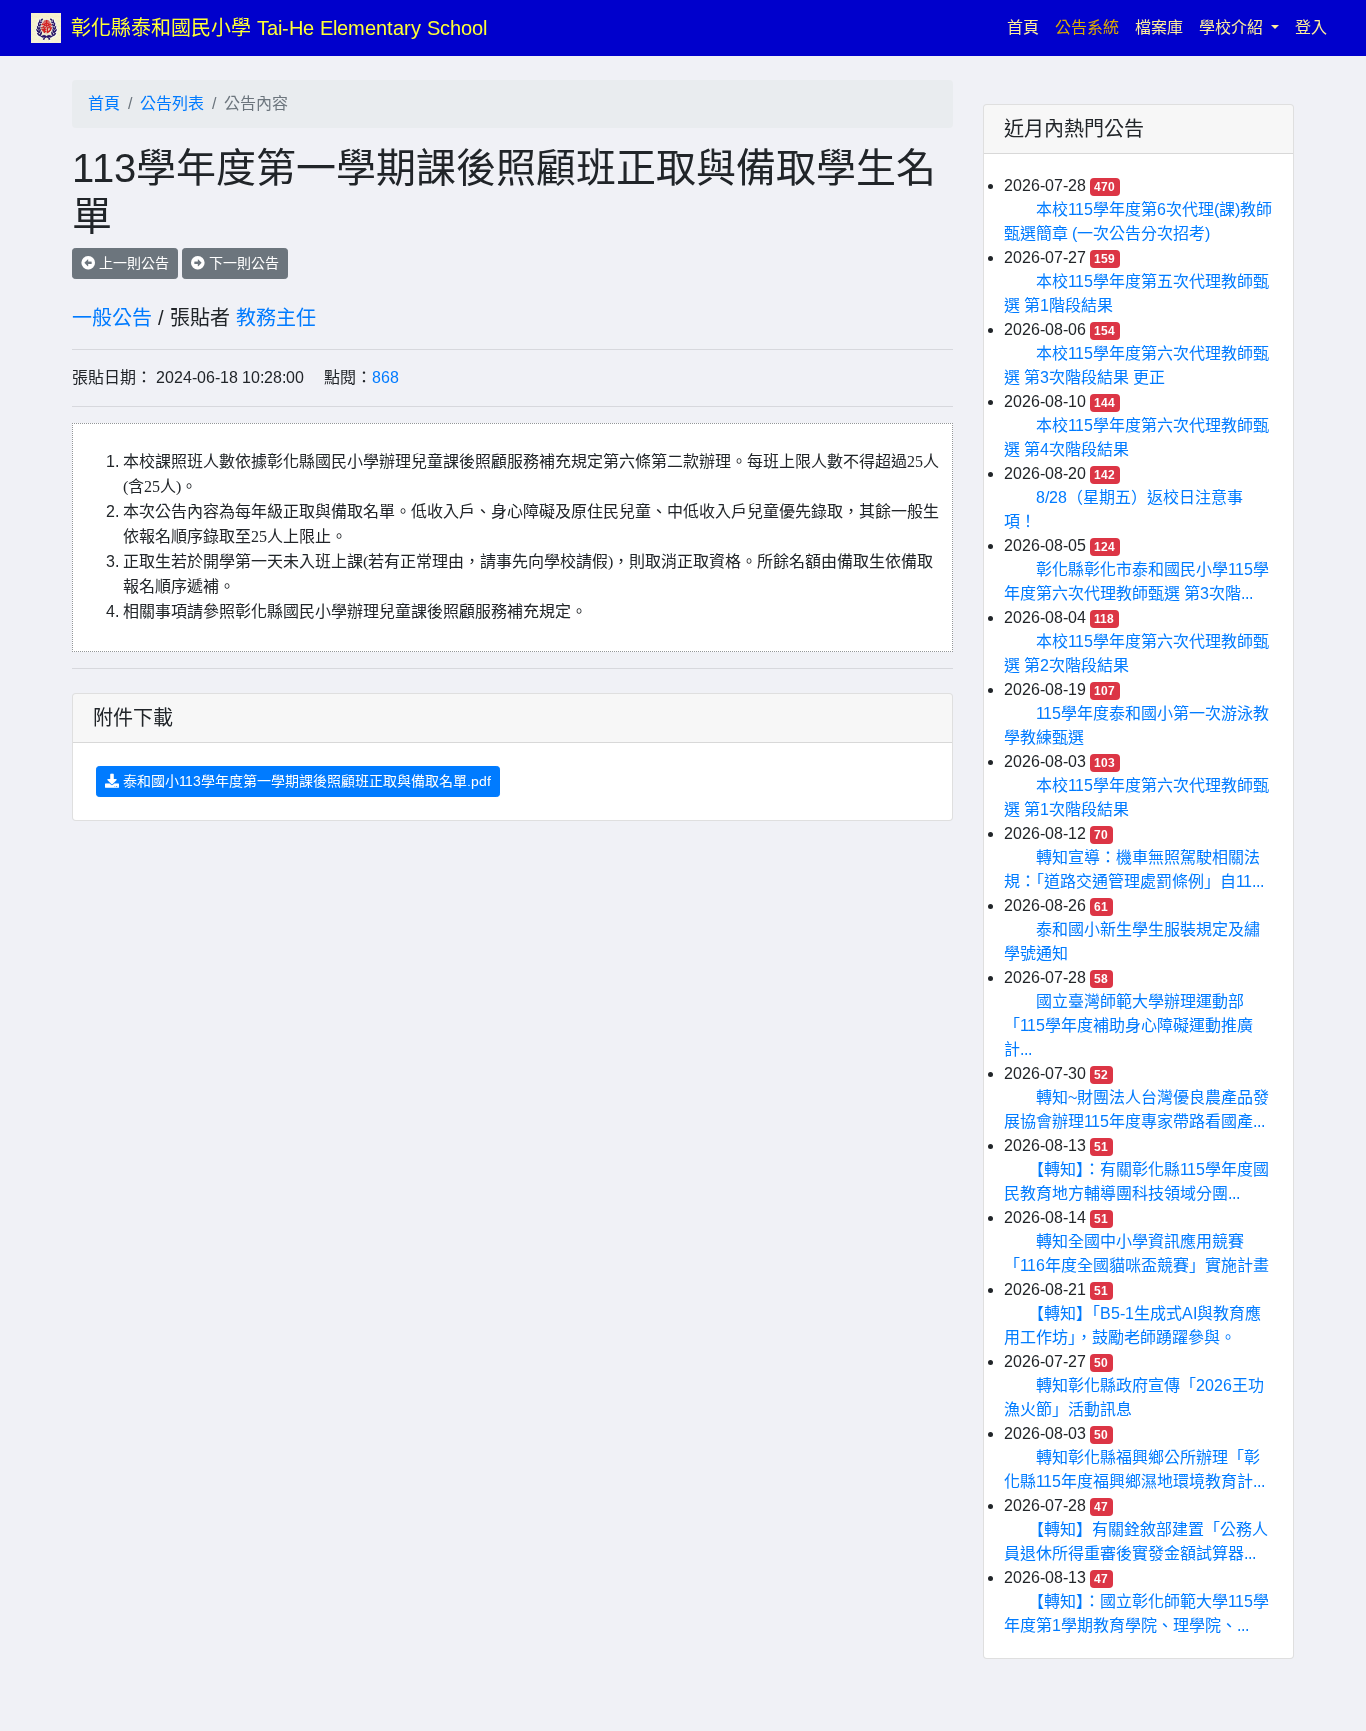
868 (385, 377)
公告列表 (172, 103)
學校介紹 (1233, 27)
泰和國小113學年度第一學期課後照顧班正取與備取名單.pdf (305, 781)
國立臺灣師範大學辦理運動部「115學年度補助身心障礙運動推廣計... (1128, 1025)
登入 (1311, 27)
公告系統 (1087, 27)
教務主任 (276, 318)
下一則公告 (242, 263)
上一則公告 (132, 263)
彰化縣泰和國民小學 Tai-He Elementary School (279, 28)
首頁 (1027, 27)
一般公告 (112, 318)
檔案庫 (1159, 27)
